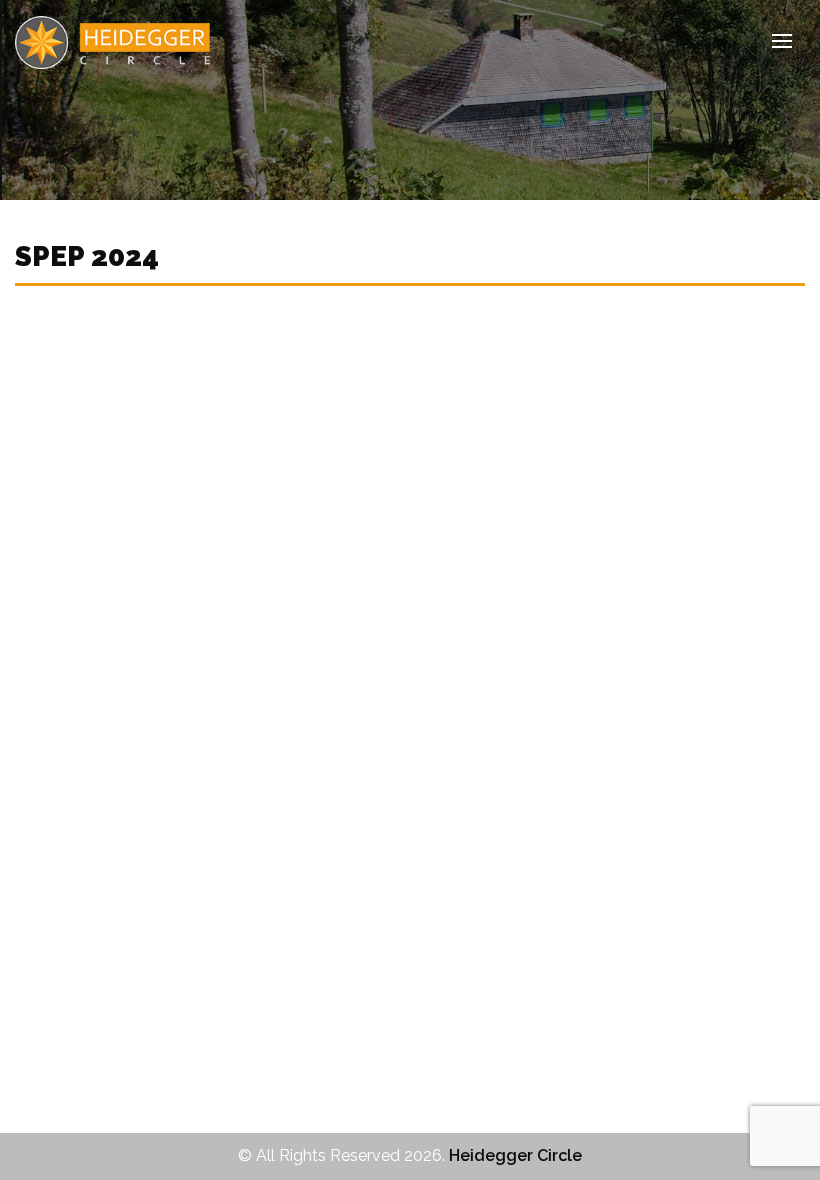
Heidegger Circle (515, 1155)
